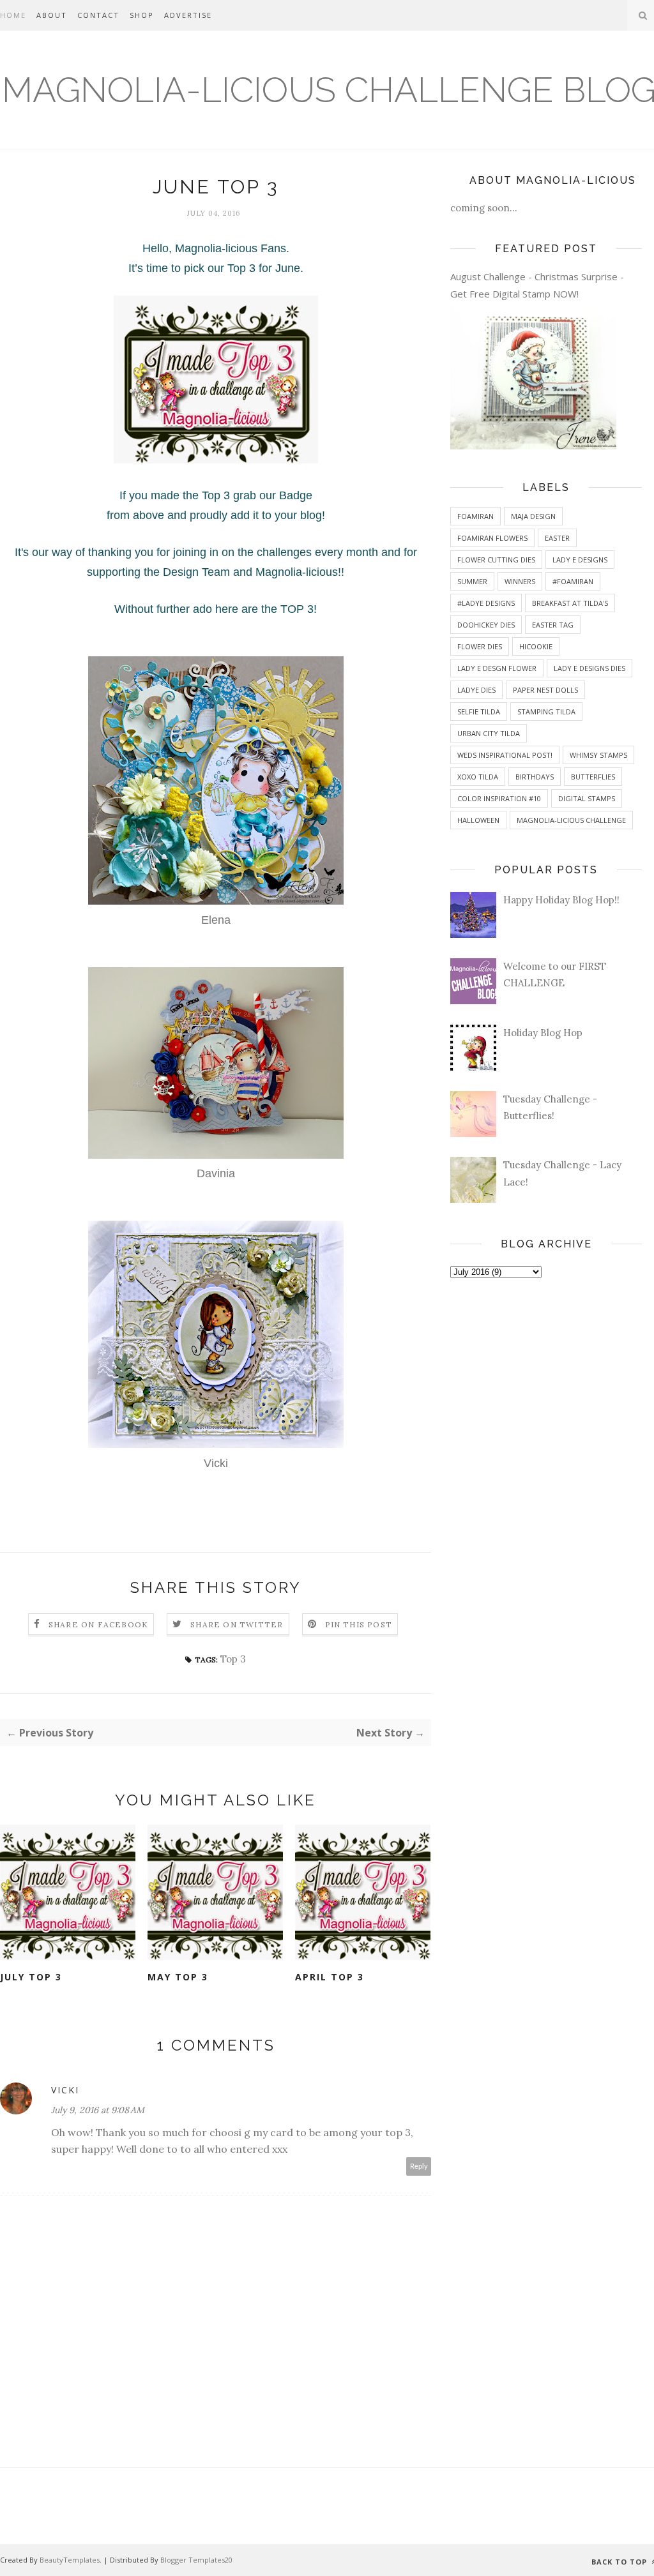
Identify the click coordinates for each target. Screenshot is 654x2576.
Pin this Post (359, 1624)
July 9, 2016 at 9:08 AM (98, 2110)
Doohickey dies (486, 625)
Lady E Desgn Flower (497, 668)
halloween (478, 820)
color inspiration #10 (499, 798)
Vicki (216, 1463)
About (52, 15)
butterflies (593, 777)
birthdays (535, 777)
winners (520, 581)
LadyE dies (476, 690)
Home (13, 15)
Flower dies (480, 646)
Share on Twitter (237, 1624)
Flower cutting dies (496, 560)
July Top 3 (31, 1977)
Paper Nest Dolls (545, 690)
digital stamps (587, 798)
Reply (419, 2166)
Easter (557, 538)
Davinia (216, 1173)
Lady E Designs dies (589, 668)
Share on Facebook (98, 1624)
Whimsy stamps (598, 755)
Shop (142, 15)
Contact (98, 15)
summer (472, 581)
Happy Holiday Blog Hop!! (561, 900)
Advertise (188, 15)
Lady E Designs (580, 560)
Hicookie (536, 646)
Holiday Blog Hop (543, 1033)
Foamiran (475, 516)
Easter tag (553, 625)
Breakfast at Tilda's (570, 603)
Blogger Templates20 (196, 2560)
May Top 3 (178, 1977)
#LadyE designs (486, 603)
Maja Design (533, 516)
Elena (216, 920)
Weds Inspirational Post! (505, 755)
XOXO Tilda (478, 777)
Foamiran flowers (492, 538)
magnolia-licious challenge (571, 820)
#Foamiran (573, 581)
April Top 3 (330, 1977)
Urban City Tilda (489, 733)
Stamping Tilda (546, 712)
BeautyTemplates (70, 2560)
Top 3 (233, 1659)
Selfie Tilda (479, 712)
